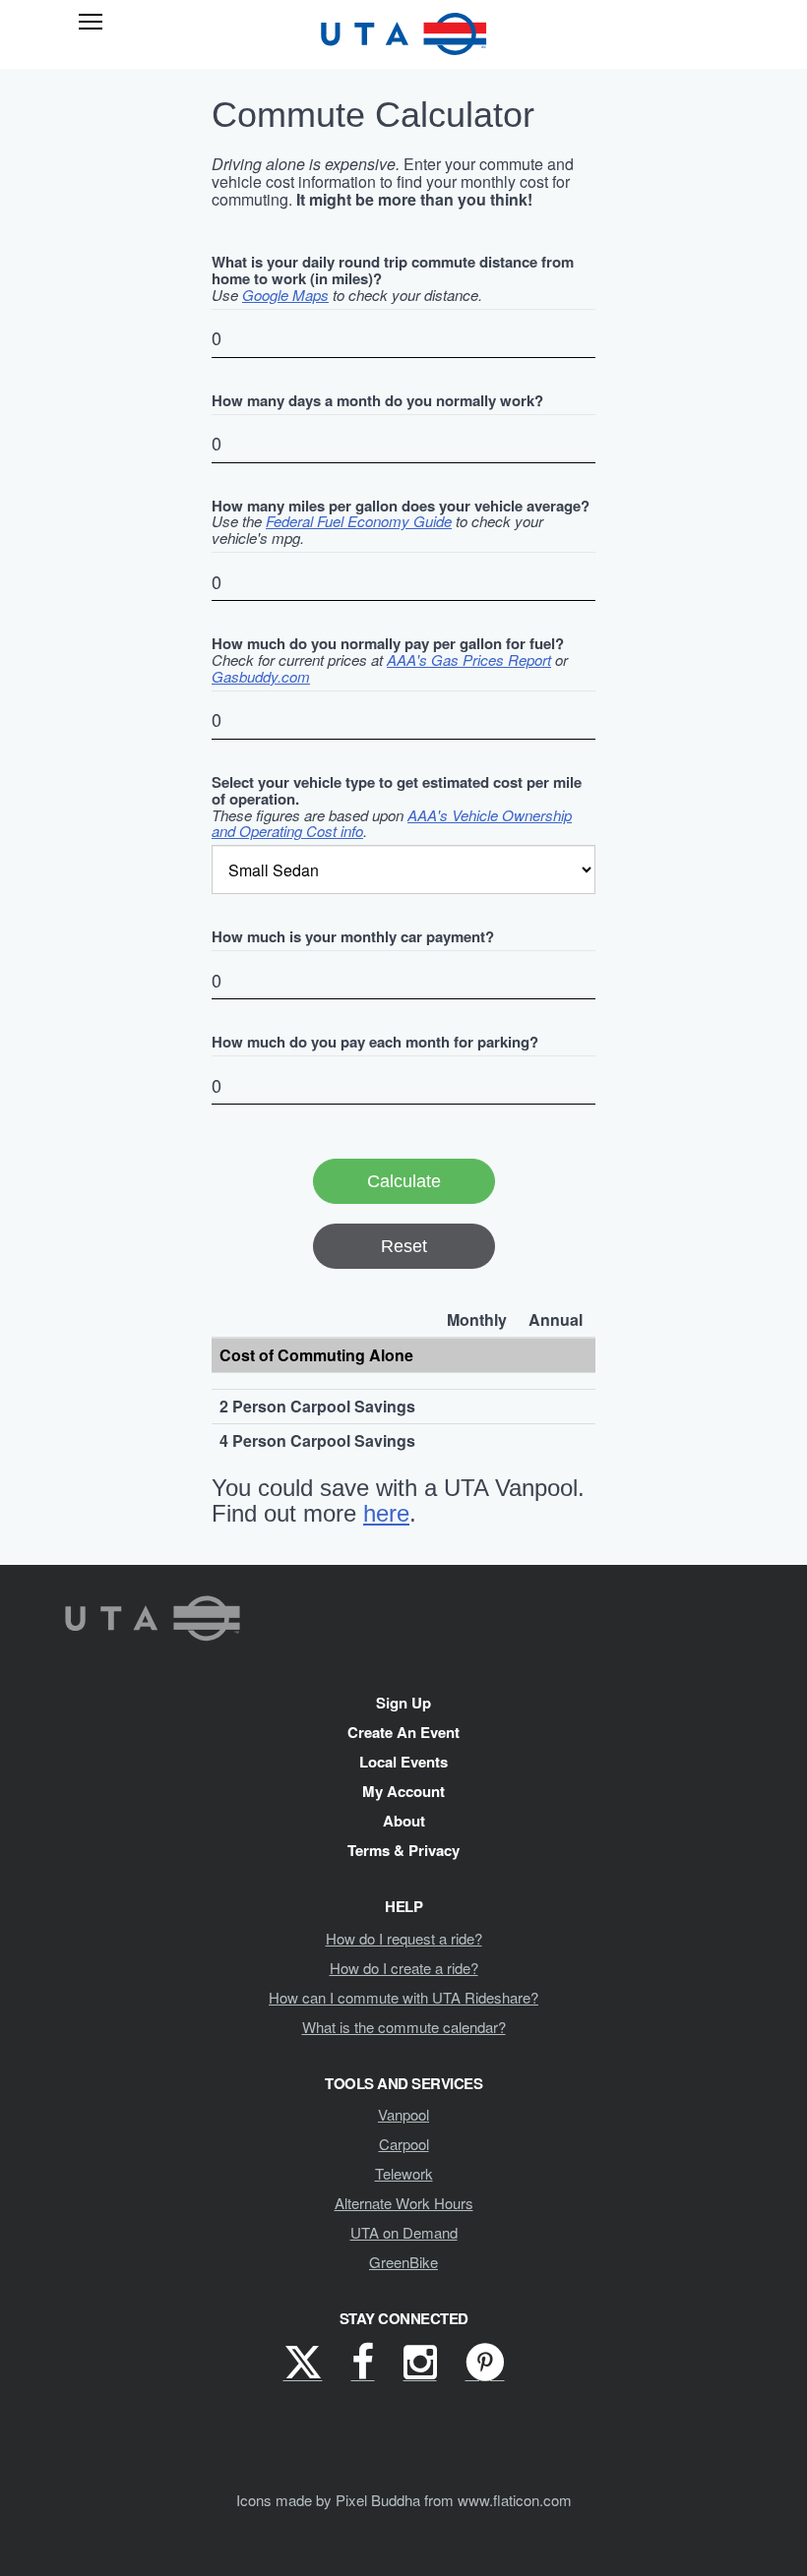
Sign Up (403, 1703)
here (386, 1513)
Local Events (403, 1762)
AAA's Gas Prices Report (469, 659)
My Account (403, 1791)
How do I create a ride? (404, 1968)
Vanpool (403, 2114)
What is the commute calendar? (404, 2027)
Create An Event (403, 1732)
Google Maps (285, 295)
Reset (404, 1246)
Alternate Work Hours (404, 2203)
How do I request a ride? (404, 1938)
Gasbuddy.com (261, 676)
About (404, 1821)
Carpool (404, 2144)
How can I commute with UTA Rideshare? (403, 1997)
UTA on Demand (404, 2232)
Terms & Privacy (403, 1850)
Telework (404, 2173)
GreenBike (403, 2262)
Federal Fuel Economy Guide (359, 521)
